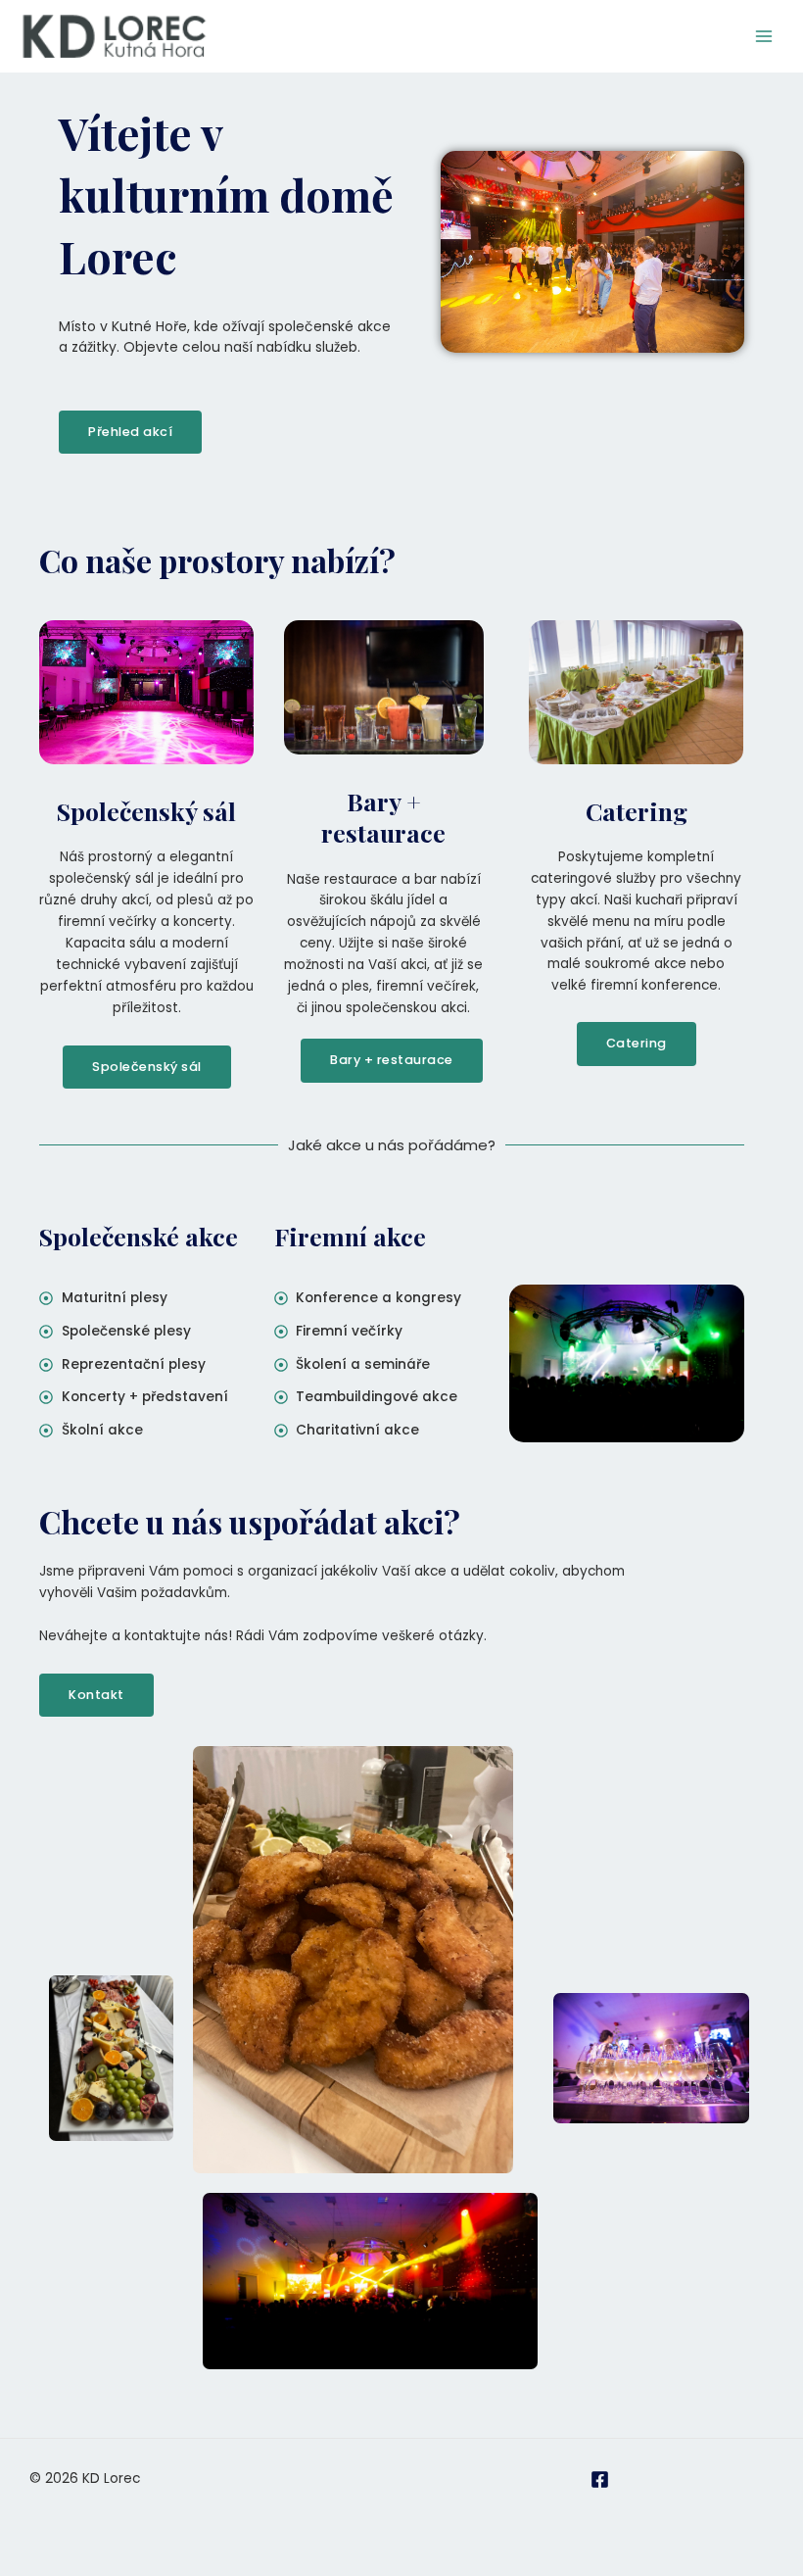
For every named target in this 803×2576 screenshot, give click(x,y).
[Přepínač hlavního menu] (764, 37)
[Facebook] (600, 2479)
